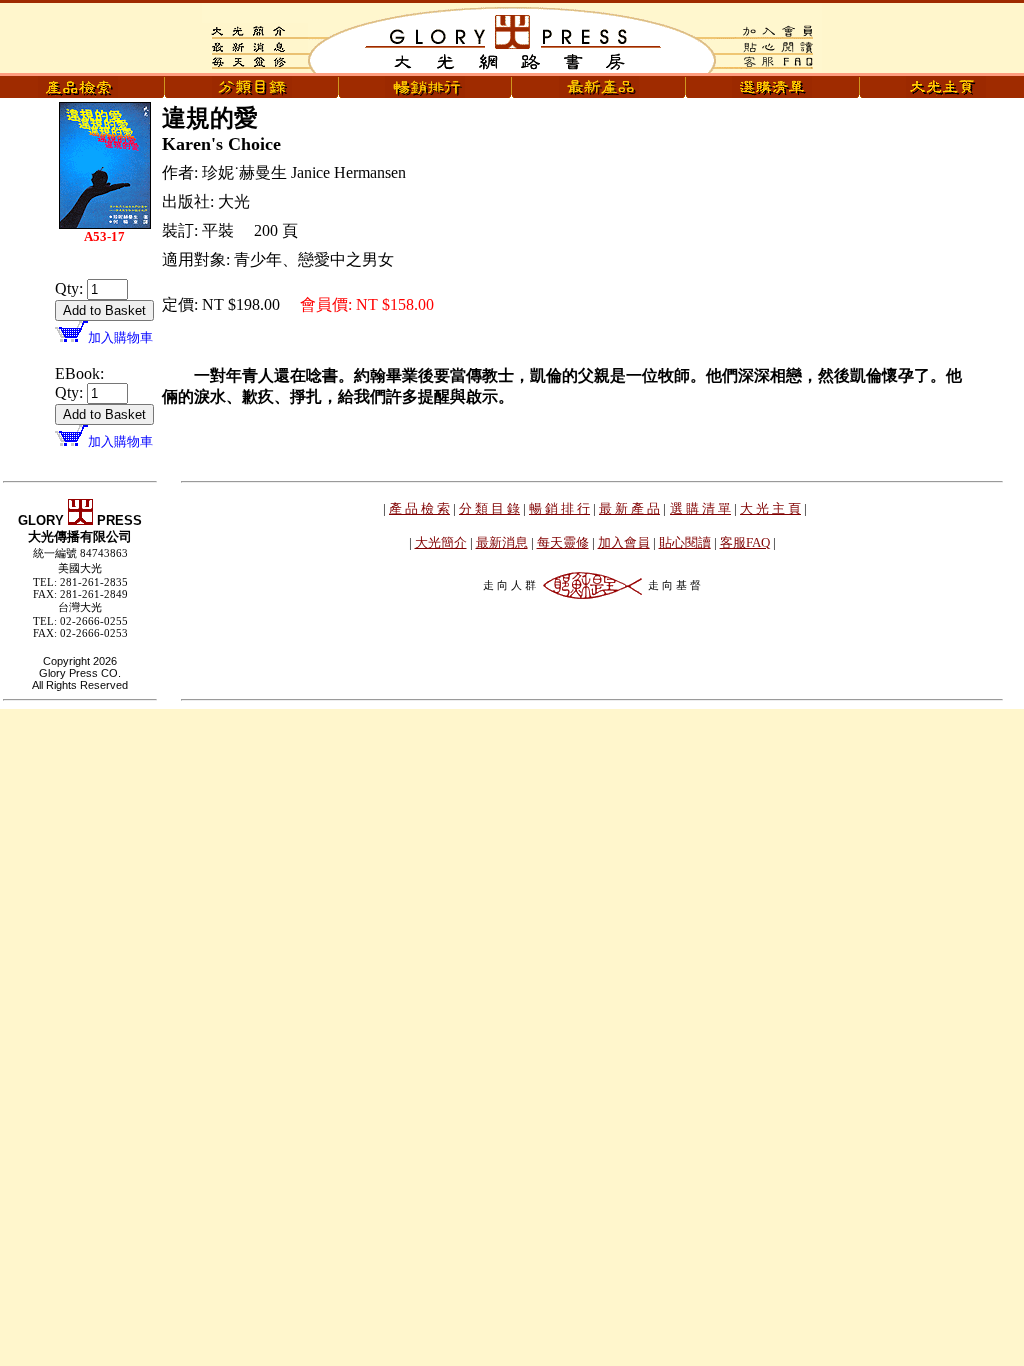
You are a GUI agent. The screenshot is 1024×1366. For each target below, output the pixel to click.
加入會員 (624, 542)
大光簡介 (441, 542)
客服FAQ (745, 542)
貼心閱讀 (685, 542)
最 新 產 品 (629, 508)
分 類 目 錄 (489, 508)
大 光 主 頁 (770, 508)
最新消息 (502, 542)
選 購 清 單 (700, 508)
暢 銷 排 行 (559, 508)
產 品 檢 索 (419, 508)
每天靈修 (563, 542)
